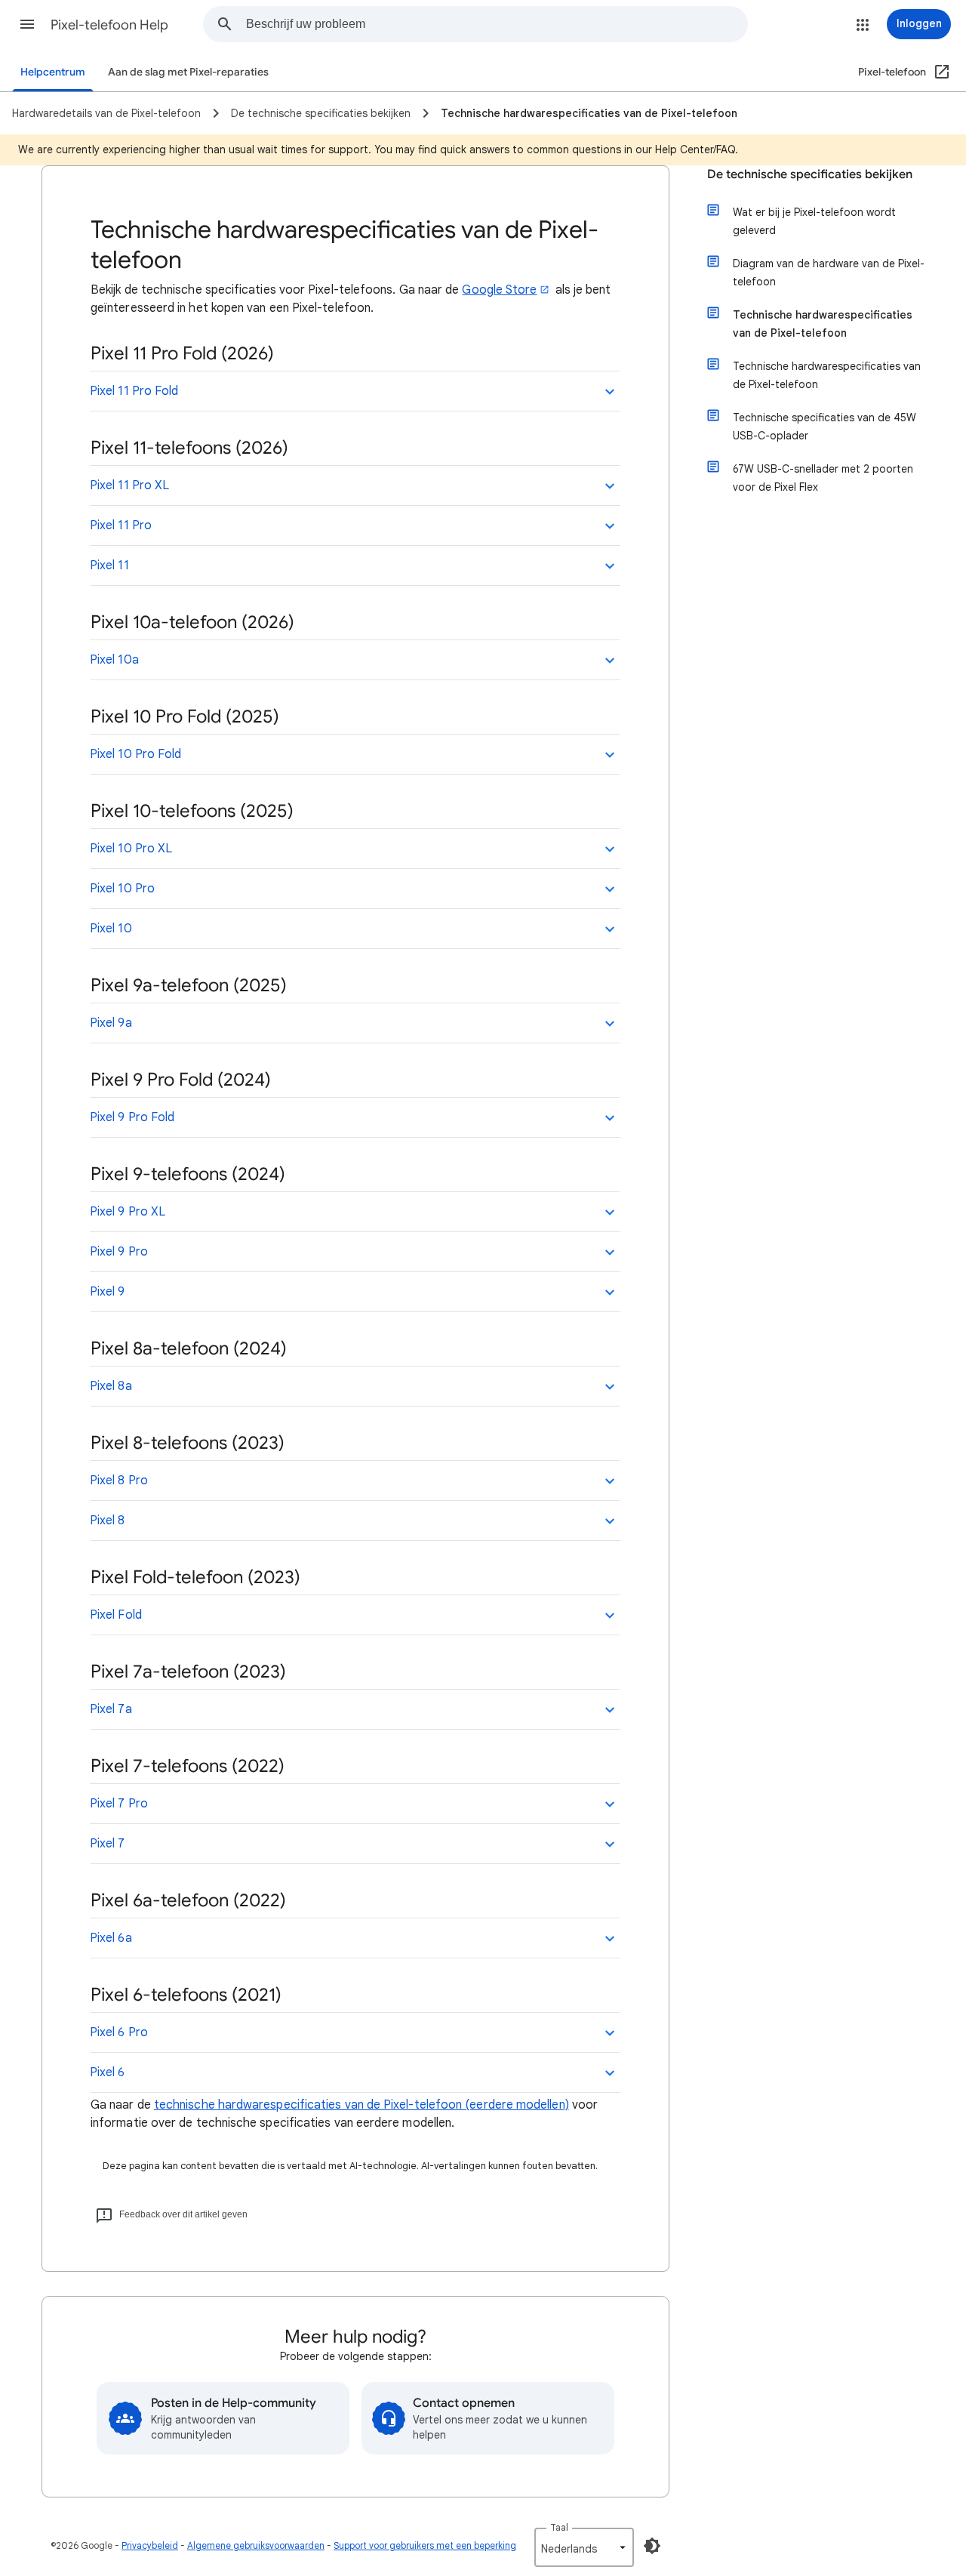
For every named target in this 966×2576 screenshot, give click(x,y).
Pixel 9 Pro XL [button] (128, 1212)
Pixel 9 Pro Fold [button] (132, 1117)
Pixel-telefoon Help (109, 25)
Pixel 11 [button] (109, 565)
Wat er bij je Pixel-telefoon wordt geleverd (814, 221)
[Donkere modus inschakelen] (652, 2546)
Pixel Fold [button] (116, 1615)
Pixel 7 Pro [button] (119, 1804)
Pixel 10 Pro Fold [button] (135, 754)
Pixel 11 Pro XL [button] (129, 485)
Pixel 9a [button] (111, 1023)
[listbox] (584, 2547)
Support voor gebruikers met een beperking (425, 2545)
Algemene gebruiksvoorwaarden (256, 2545)
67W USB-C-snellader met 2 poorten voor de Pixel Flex (823, 478)
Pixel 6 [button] (108, 2072)
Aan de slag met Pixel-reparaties (188, 72)
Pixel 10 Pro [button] (122, 889)
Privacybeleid (150, 2545)
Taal (559, 2527)
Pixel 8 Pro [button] (119, 1481)
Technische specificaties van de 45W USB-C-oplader (824, 427)
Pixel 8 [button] (108, 1521)
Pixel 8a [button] (111, 1386)
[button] (27, 24)
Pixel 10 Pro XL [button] (131, 849)
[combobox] (497, 24)
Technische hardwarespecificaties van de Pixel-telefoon (823, 324)
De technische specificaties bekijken (810, 174)
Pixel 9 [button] (108, 1292)
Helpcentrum (53, 72)
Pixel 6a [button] (111, 1938)
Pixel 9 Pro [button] (119, 1252)
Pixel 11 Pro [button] (121, 525)
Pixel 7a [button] (111, 1709)
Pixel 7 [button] (108, 1844)
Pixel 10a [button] (114, 660)
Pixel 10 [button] (111, 929)
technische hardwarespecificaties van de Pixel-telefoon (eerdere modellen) (361, 2105)
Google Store (499, 290)
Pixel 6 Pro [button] (119, 2032)
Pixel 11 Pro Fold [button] (134, 391)
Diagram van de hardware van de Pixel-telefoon (829, 273)
